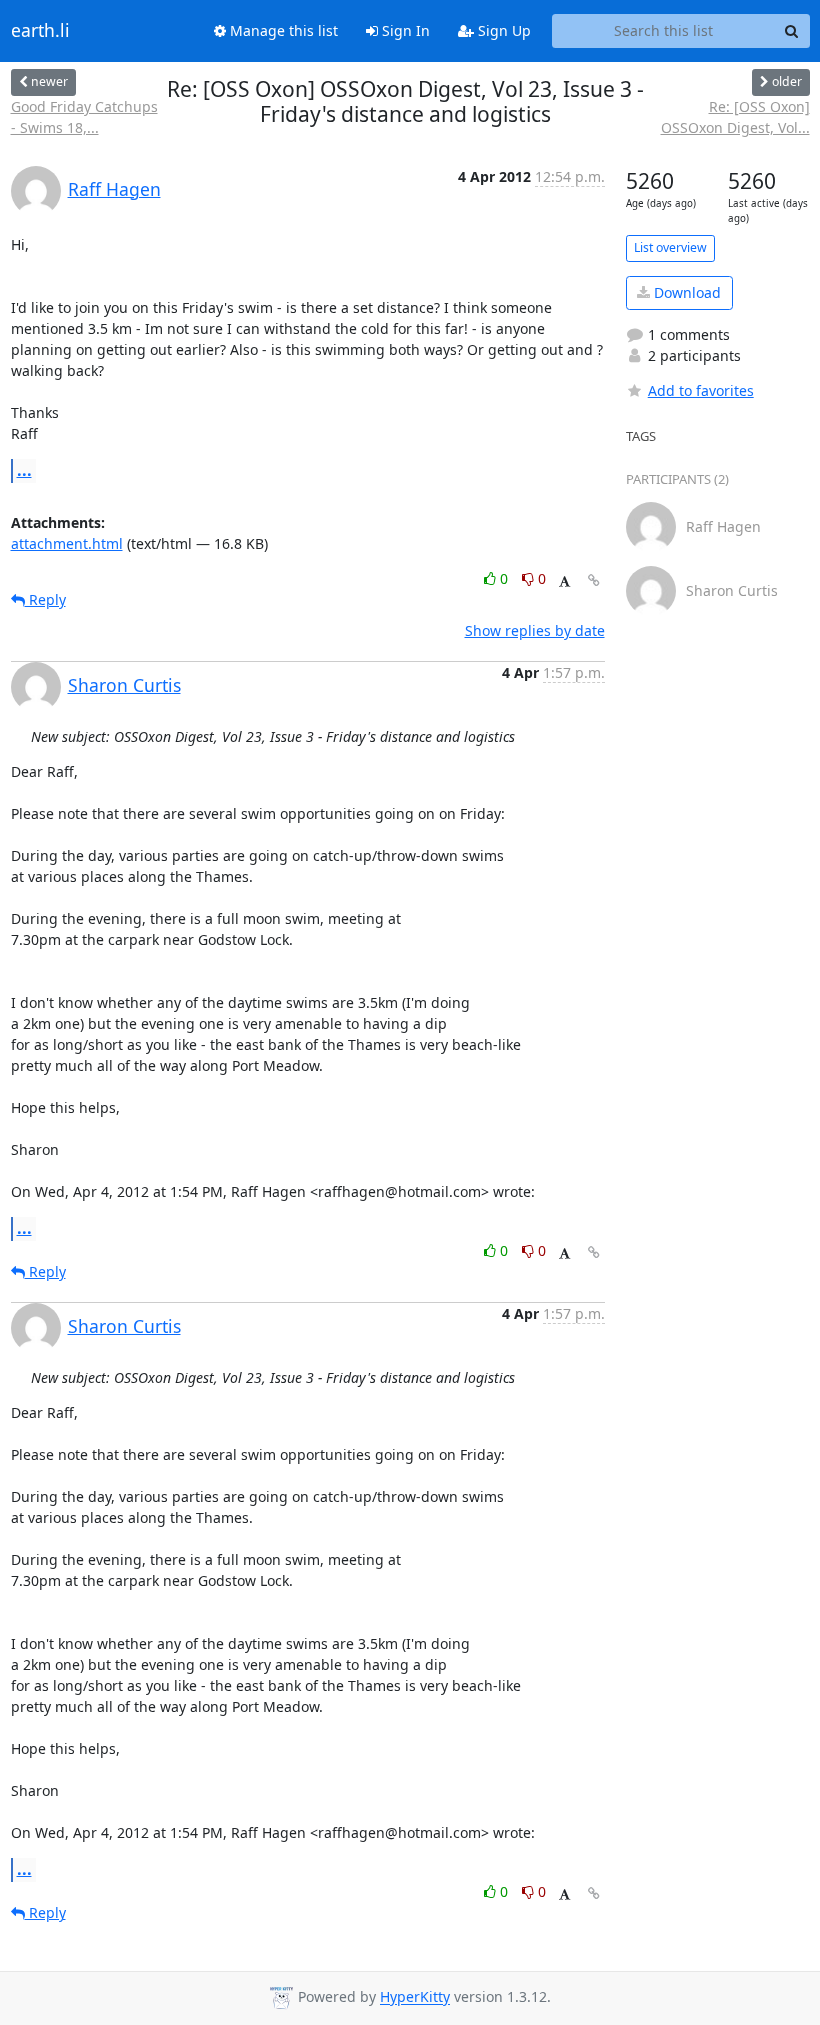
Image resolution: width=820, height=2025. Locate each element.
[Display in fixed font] (564, 581)
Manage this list (282, 30)
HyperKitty (415, 1997)
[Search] (792, 31)
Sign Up (502, 30)
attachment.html (67, 543)
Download (685, 292)
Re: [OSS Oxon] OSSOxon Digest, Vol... (735, 117)
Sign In (404, 30)
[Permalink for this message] (594, 580)
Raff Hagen (114, 189)
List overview (670, 247)
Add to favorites (701, 390)
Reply (45, 599)
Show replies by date (535, 630)
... (24, 470)
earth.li (40, 31)
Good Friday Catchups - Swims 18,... (84, 117)
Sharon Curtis (124, 685)
